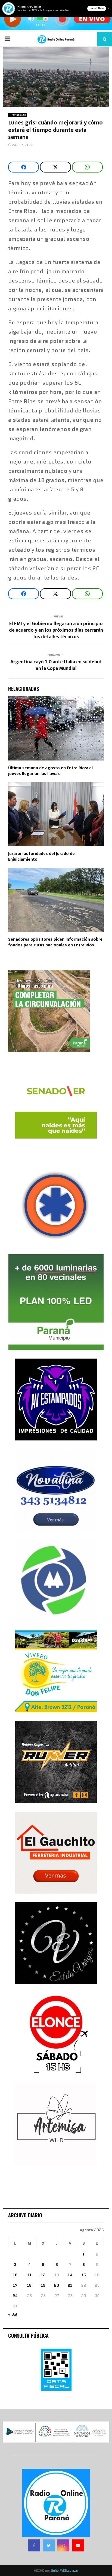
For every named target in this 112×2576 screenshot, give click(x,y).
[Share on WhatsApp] (87, 167)
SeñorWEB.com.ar (65, 2570)
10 (15, 2275)
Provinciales (18, 115)
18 (29, 2285)
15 (84, 2275)
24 (15, 2296)
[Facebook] (34, 2545)
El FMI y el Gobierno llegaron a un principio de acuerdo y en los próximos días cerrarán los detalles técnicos (56, 630)
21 (70, 2285)
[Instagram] (63, 2545)
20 (57, 2285)
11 (29, 2275)
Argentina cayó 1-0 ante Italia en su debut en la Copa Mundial (56, 665)
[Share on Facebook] (24, 167)
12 (43, 2275)
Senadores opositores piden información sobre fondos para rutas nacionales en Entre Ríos (55, 942)
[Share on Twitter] (55, 167)
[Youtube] (78, 2545)
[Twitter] (49, 2545)
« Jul (13, 2314)
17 (15, 2285)
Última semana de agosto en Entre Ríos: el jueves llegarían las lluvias (50, 771)
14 (70, 2275)
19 (43, 2285)
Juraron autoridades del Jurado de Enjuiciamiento (41, 857)
